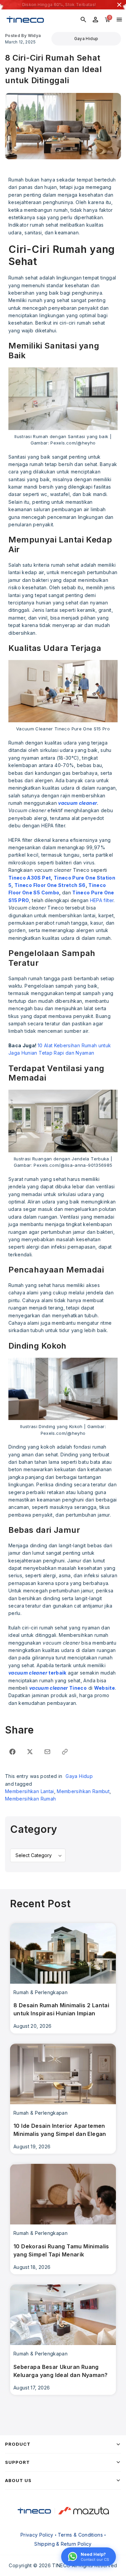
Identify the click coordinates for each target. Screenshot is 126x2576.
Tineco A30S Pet (30, 878)
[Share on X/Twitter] (30, 1752)
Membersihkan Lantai (30, 1791)
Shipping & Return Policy (63, 2544)
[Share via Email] (47, 1752)
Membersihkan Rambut (83, 1791)
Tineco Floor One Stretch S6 (50, 885)
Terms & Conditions (80, 2535)
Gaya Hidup (86, 39)
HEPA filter (102, 900)
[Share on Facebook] (12, 1752)
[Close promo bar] (119, 5)
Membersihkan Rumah (30, 1799)
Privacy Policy (37, 2535)
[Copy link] (65, 1752)
